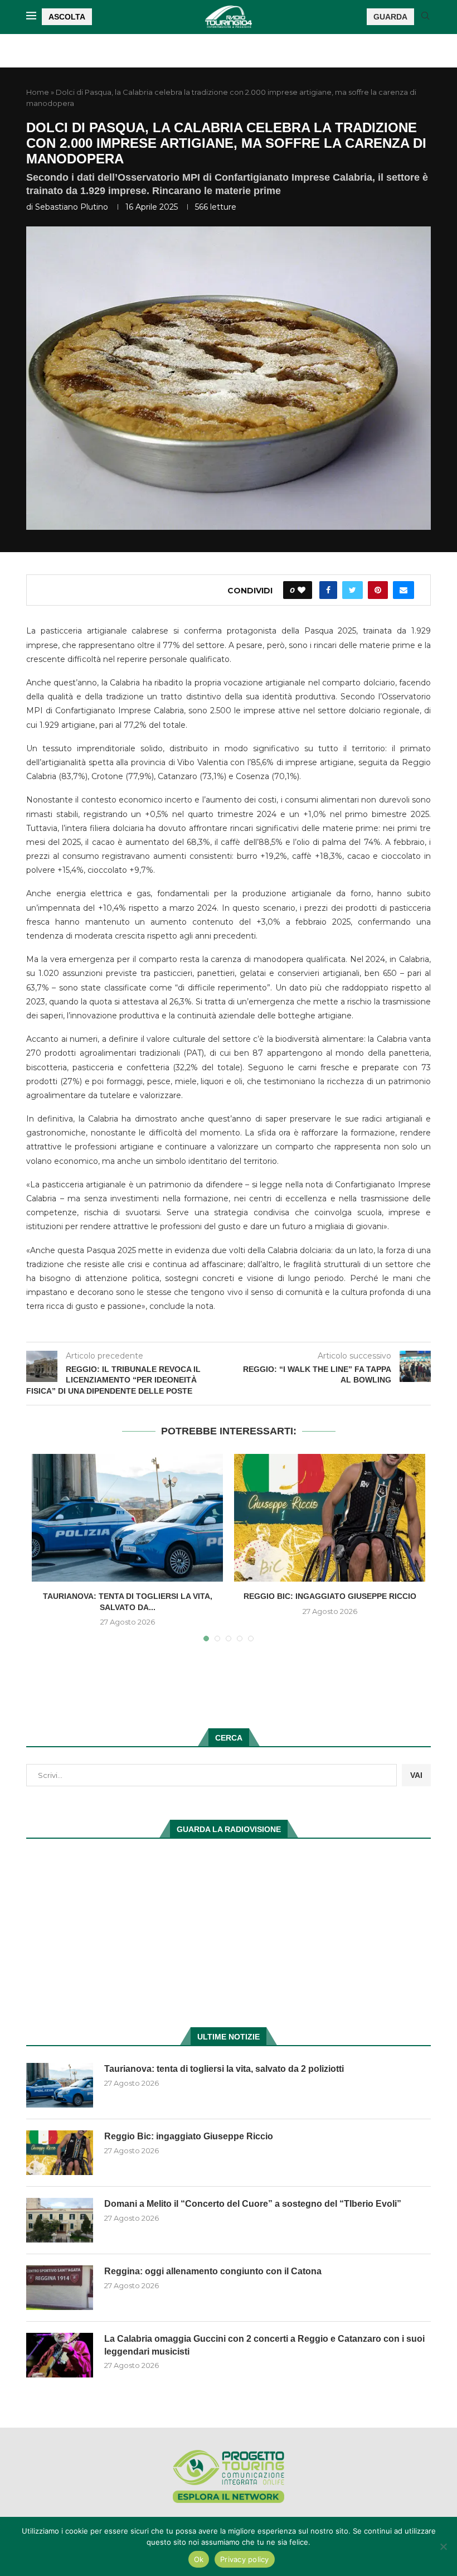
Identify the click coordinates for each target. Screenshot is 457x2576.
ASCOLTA (67, 17)
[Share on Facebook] (328, 590)
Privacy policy (245, 2559)
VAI (416, 1775)
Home (38, 92)
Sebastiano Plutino (72, 207)
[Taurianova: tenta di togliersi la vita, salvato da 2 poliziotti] (127, 1518)
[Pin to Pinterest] (378, 590)
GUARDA (390, 17)
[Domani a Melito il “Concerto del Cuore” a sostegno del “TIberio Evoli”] (60, 2220)
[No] (443, 2546)
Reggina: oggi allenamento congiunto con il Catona (213, 2271)
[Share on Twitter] (353, 590)
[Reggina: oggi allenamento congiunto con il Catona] (60, 2288)
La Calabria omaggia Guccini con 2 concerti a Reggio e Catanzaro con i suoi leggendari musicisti (264, 2345)
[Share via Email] (403, 590)
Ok (199, 2559)
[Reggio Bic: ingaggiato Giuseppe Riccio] (330, 1518)
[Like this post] (302, 590)
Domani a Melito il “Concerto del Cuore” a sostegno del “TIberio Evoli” (253, 2204)
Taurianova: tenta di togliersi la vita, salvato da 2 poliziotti (224, 2069)
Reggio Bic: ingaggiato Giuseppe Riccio (330, 1596)
